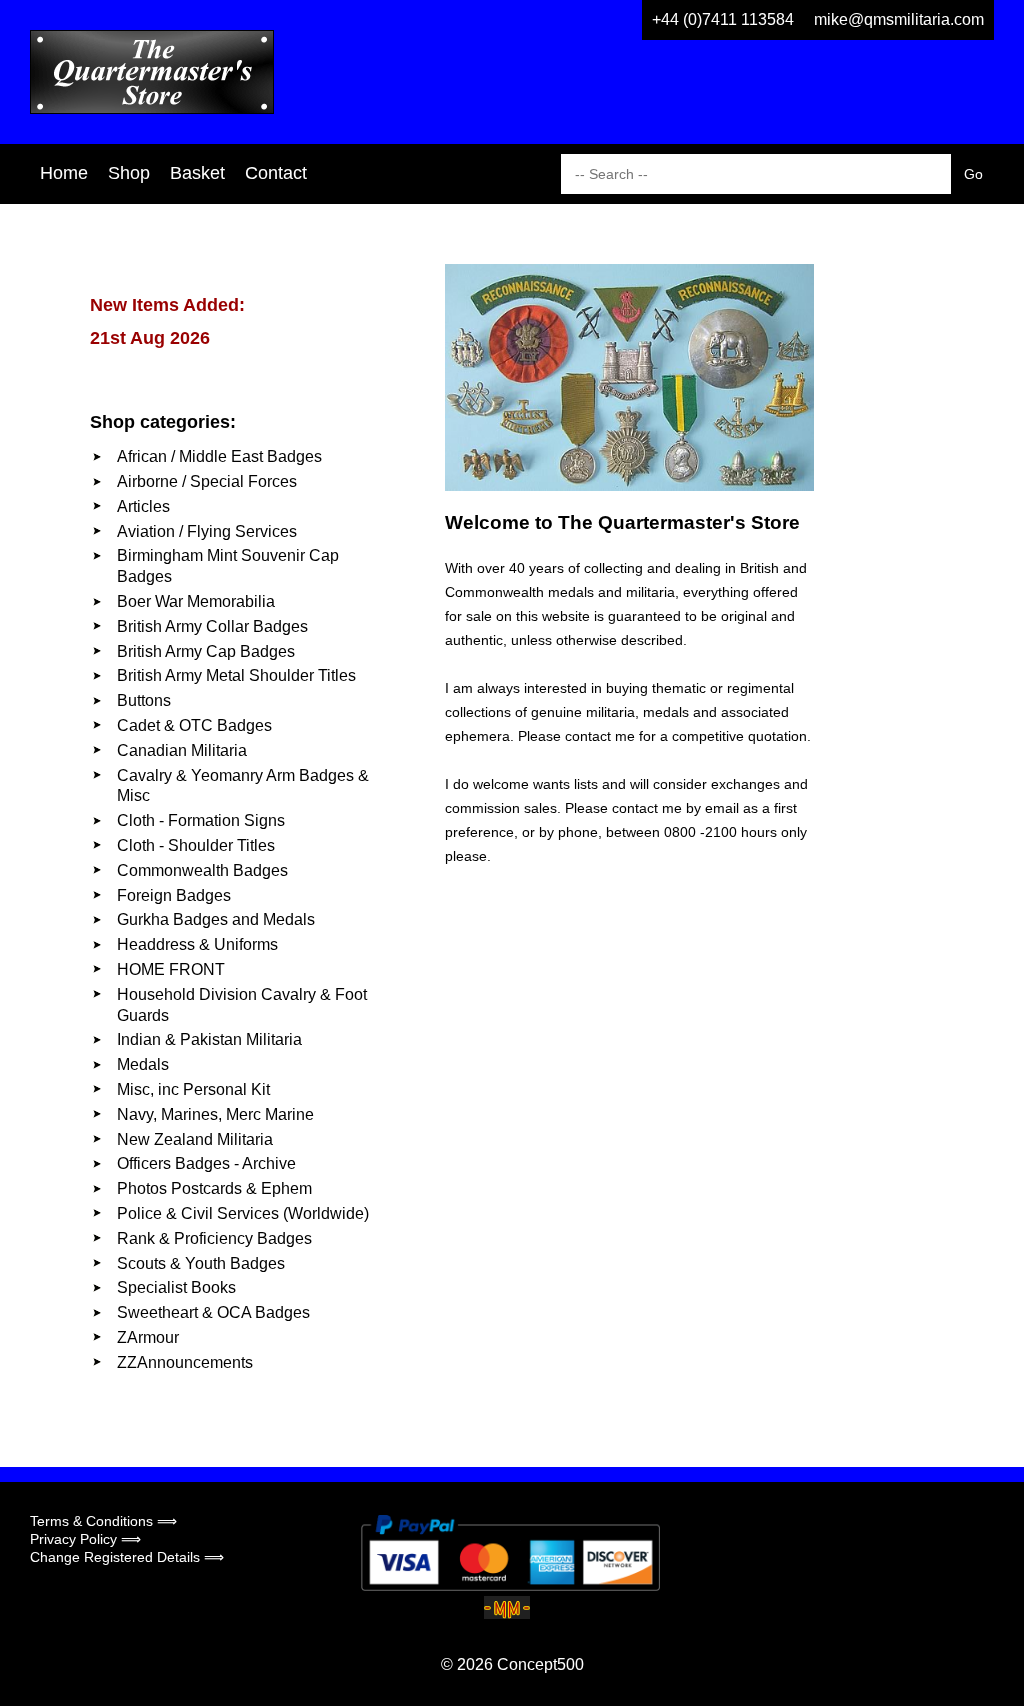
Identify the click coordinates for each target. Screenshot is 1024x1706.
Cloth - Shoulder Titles (196, 845)
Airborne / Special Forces (207, 481)
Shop (129, 173)
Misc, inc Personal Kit (193, 1089)
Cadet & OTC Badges (194, 725)
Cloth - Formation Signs (201, 820)
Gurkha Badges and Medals (216, 919)
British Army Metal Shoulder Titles (236, 675)
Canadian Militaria (182, 750)
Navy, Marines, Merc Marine (215, 1114)
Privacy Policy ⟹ (85, 1539)
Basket (197, 173)
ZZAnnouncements (185, 1362)
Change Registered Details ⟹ (127, 1557)
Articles (143, 506)
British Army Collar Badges (212, 626)
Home (64, 173)
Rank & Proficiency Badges (214, 1238)
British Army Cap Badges (206, 651)
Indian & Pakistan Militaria (209, 1039)
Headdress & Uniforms (197, 944)
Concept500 (540, 1664)
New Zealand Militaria (195, 1139)
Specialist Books (176, 1287)
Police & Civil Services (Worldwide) (243, 1213)
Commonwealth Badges (202, 870)
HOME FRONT (171, 969)
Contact (276, 173)
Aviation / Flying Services (207, 531)
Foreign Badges (174, 895)
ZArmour (148, 1337)
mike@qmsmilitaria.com (899, 19)
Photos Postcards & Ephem (214, 1188)
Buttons (144, 700)
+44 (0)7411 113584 (723, 19)
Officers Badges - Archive (206, 1163)
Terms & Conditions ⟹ (103, 1521)
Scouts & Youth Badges (201, 1263)
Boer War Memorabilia (196, 601)
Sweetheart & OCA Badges (213, 1312)
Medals (143, 1064)
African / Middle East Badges (219, 456)
